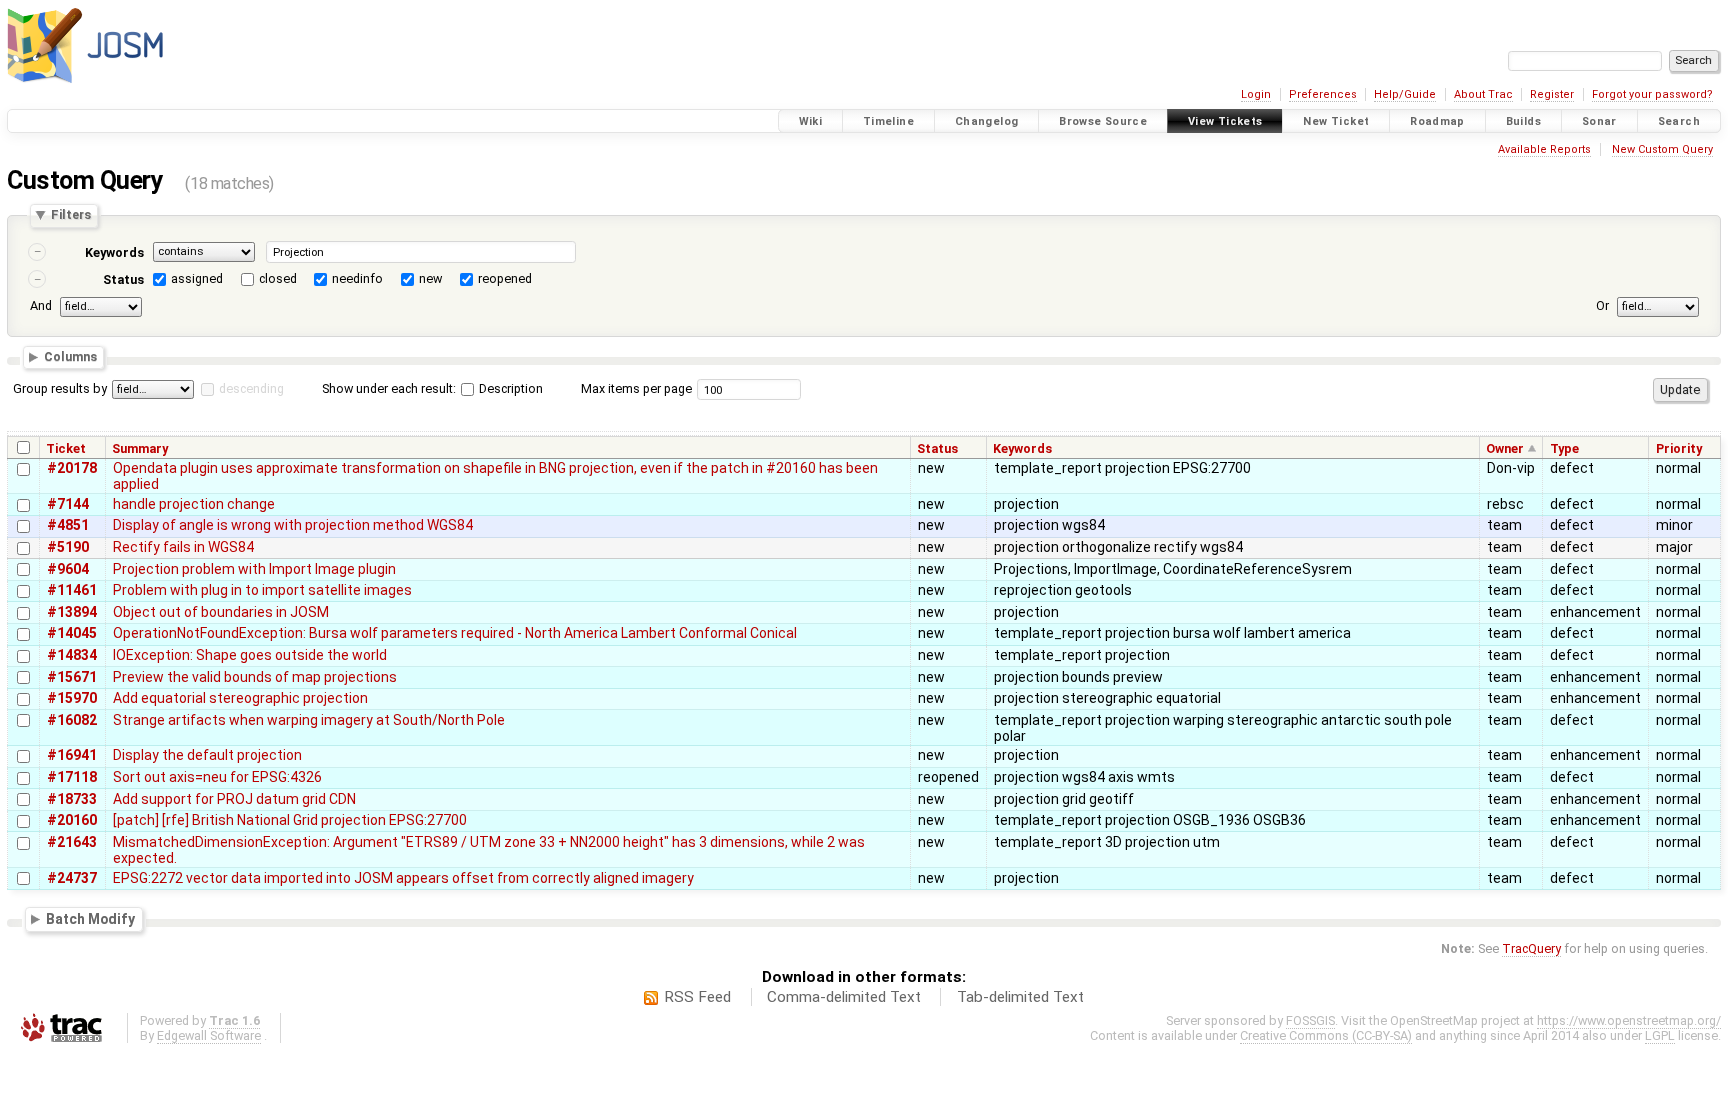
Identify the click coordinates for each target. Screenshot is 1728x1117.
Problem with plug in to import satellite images (262, 590)
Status (123, 279)
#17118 (72, 777)
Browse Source (1103, 121)
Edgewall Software (209, 1035)
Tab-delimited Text (1020, 997)
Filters (71, 215)
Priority (1679, 448)
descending (251, 388)
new (430, 278)
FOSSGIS (1310, 1020)
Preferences (1323, 94)
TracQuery (1531, 948)
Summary (140, 448)
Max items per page (636, 388)
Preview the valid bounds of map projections (255, 677)
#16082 (72, 720)
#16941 (72, 755)
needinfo (357, 278)
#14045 (72, 633)
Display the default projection (207, 755)
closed (278, 278)
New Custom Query (1662, 149)
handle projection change (194, 504)
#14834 (72, 655)
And (41, 305)
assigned (197, 278)
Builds (1523, 121)
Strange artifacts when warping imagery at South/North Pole (309, 720)
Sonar (1599, 121)
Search (1679, 121)
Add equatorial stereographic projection (240, 698)
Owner (1505, 448)
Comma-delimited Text (844, 997)
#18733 (72, 799)
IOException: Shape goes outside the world (250, 655)
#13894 (72, 612)
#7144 (68, 504)
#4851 (68, 525)
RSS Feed (697, 997)
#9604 (68, 569)
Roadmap (1437, 121)
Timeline (888, 121)
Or (1602, 305)
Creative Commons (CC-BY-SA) (1326, 1035)
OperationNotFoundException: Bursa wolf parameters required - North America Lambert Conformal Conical (455, 633)
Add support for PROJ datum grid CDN (234, 799)
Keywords (114, 252)
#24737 (72, 878)
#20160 (72, 820)
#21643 (72, 842)
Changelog (986, 121)
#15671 (72, 677)
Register (1552, 94)
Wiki (811, 121)
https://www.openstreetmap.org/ (1629, 1020)
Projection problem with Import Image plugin (254, 569)
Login (1256, 94)
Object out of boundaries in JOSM (221, 612)
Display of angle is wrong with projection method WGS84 (293, 525)
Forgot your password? (1652, 94)
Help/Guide (1405, 94)
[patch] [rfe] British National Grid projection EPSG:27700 (290, 820)
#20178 (72, 468)
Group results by (60, 388)
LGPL (1660, 1035)
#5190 (68, 547)
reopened (505, 278)
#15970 (72, 698)
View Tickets (1225, 121)
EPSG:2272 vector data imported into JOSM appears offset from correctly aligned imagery (403, 878)
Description (509, 388)
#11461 (72, 590)
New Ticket (1336, 121)
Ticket (66, 448)
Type (1564, 448)
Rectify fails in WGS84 (183, 547)
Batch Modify (90, 919)
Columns (70, 357)
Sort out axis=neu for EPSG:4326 (217, 777)
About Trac (1483, 94)
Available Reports (1544, 149)
